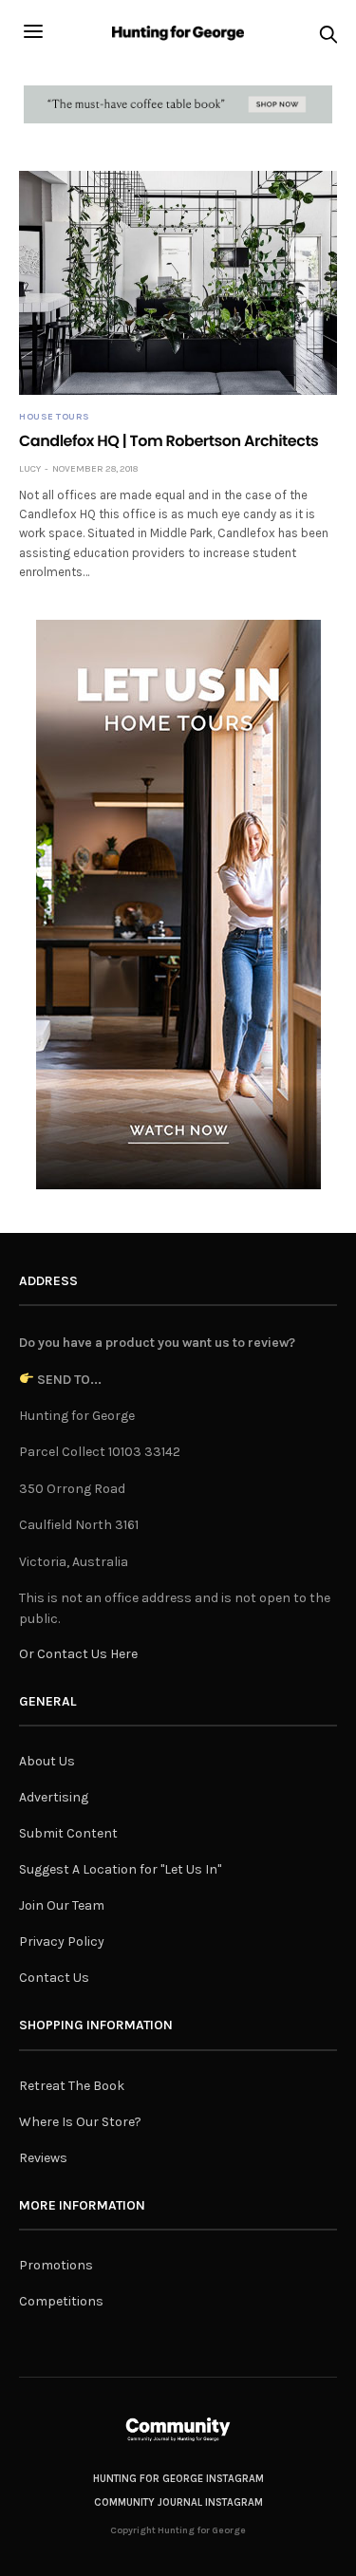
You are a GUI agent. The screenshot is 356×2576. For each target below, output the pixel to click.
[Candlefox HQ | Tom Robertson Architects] (178, 283)
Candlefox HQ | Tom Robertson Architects (169, 441)
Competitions (61, 2301)
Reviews (43, 2158)
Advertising (54, 1797)
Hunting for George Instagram (178, 2479)
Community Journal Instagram (178, 2502)
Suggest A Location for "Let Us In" (120, 1869)
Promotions (56, 2265)
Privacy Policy (62, 1941)
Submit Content (68, 1833)
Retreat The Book (72, 2086)
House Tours (55, 417)
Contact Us (54, 1978)
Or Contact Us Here (78, 1654)
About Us (47, 1761)
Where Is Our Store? (80, 2122)
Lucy (30, 469)
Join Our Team (62, 1905)
